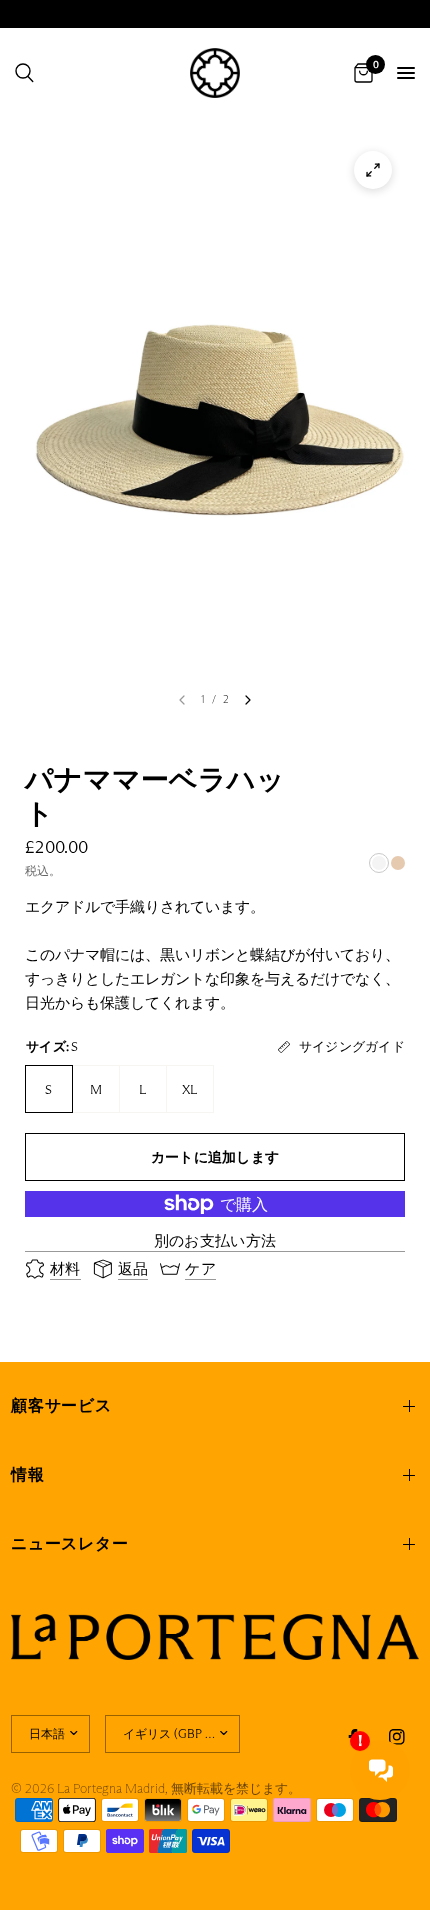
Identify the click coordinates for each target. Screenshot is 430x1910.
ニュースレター (70, 1543)
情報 (28, 1474)
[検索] (24, 73)
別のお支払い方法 (215, 1240)
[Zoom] (373, 170)
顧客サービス (61, 1405)
